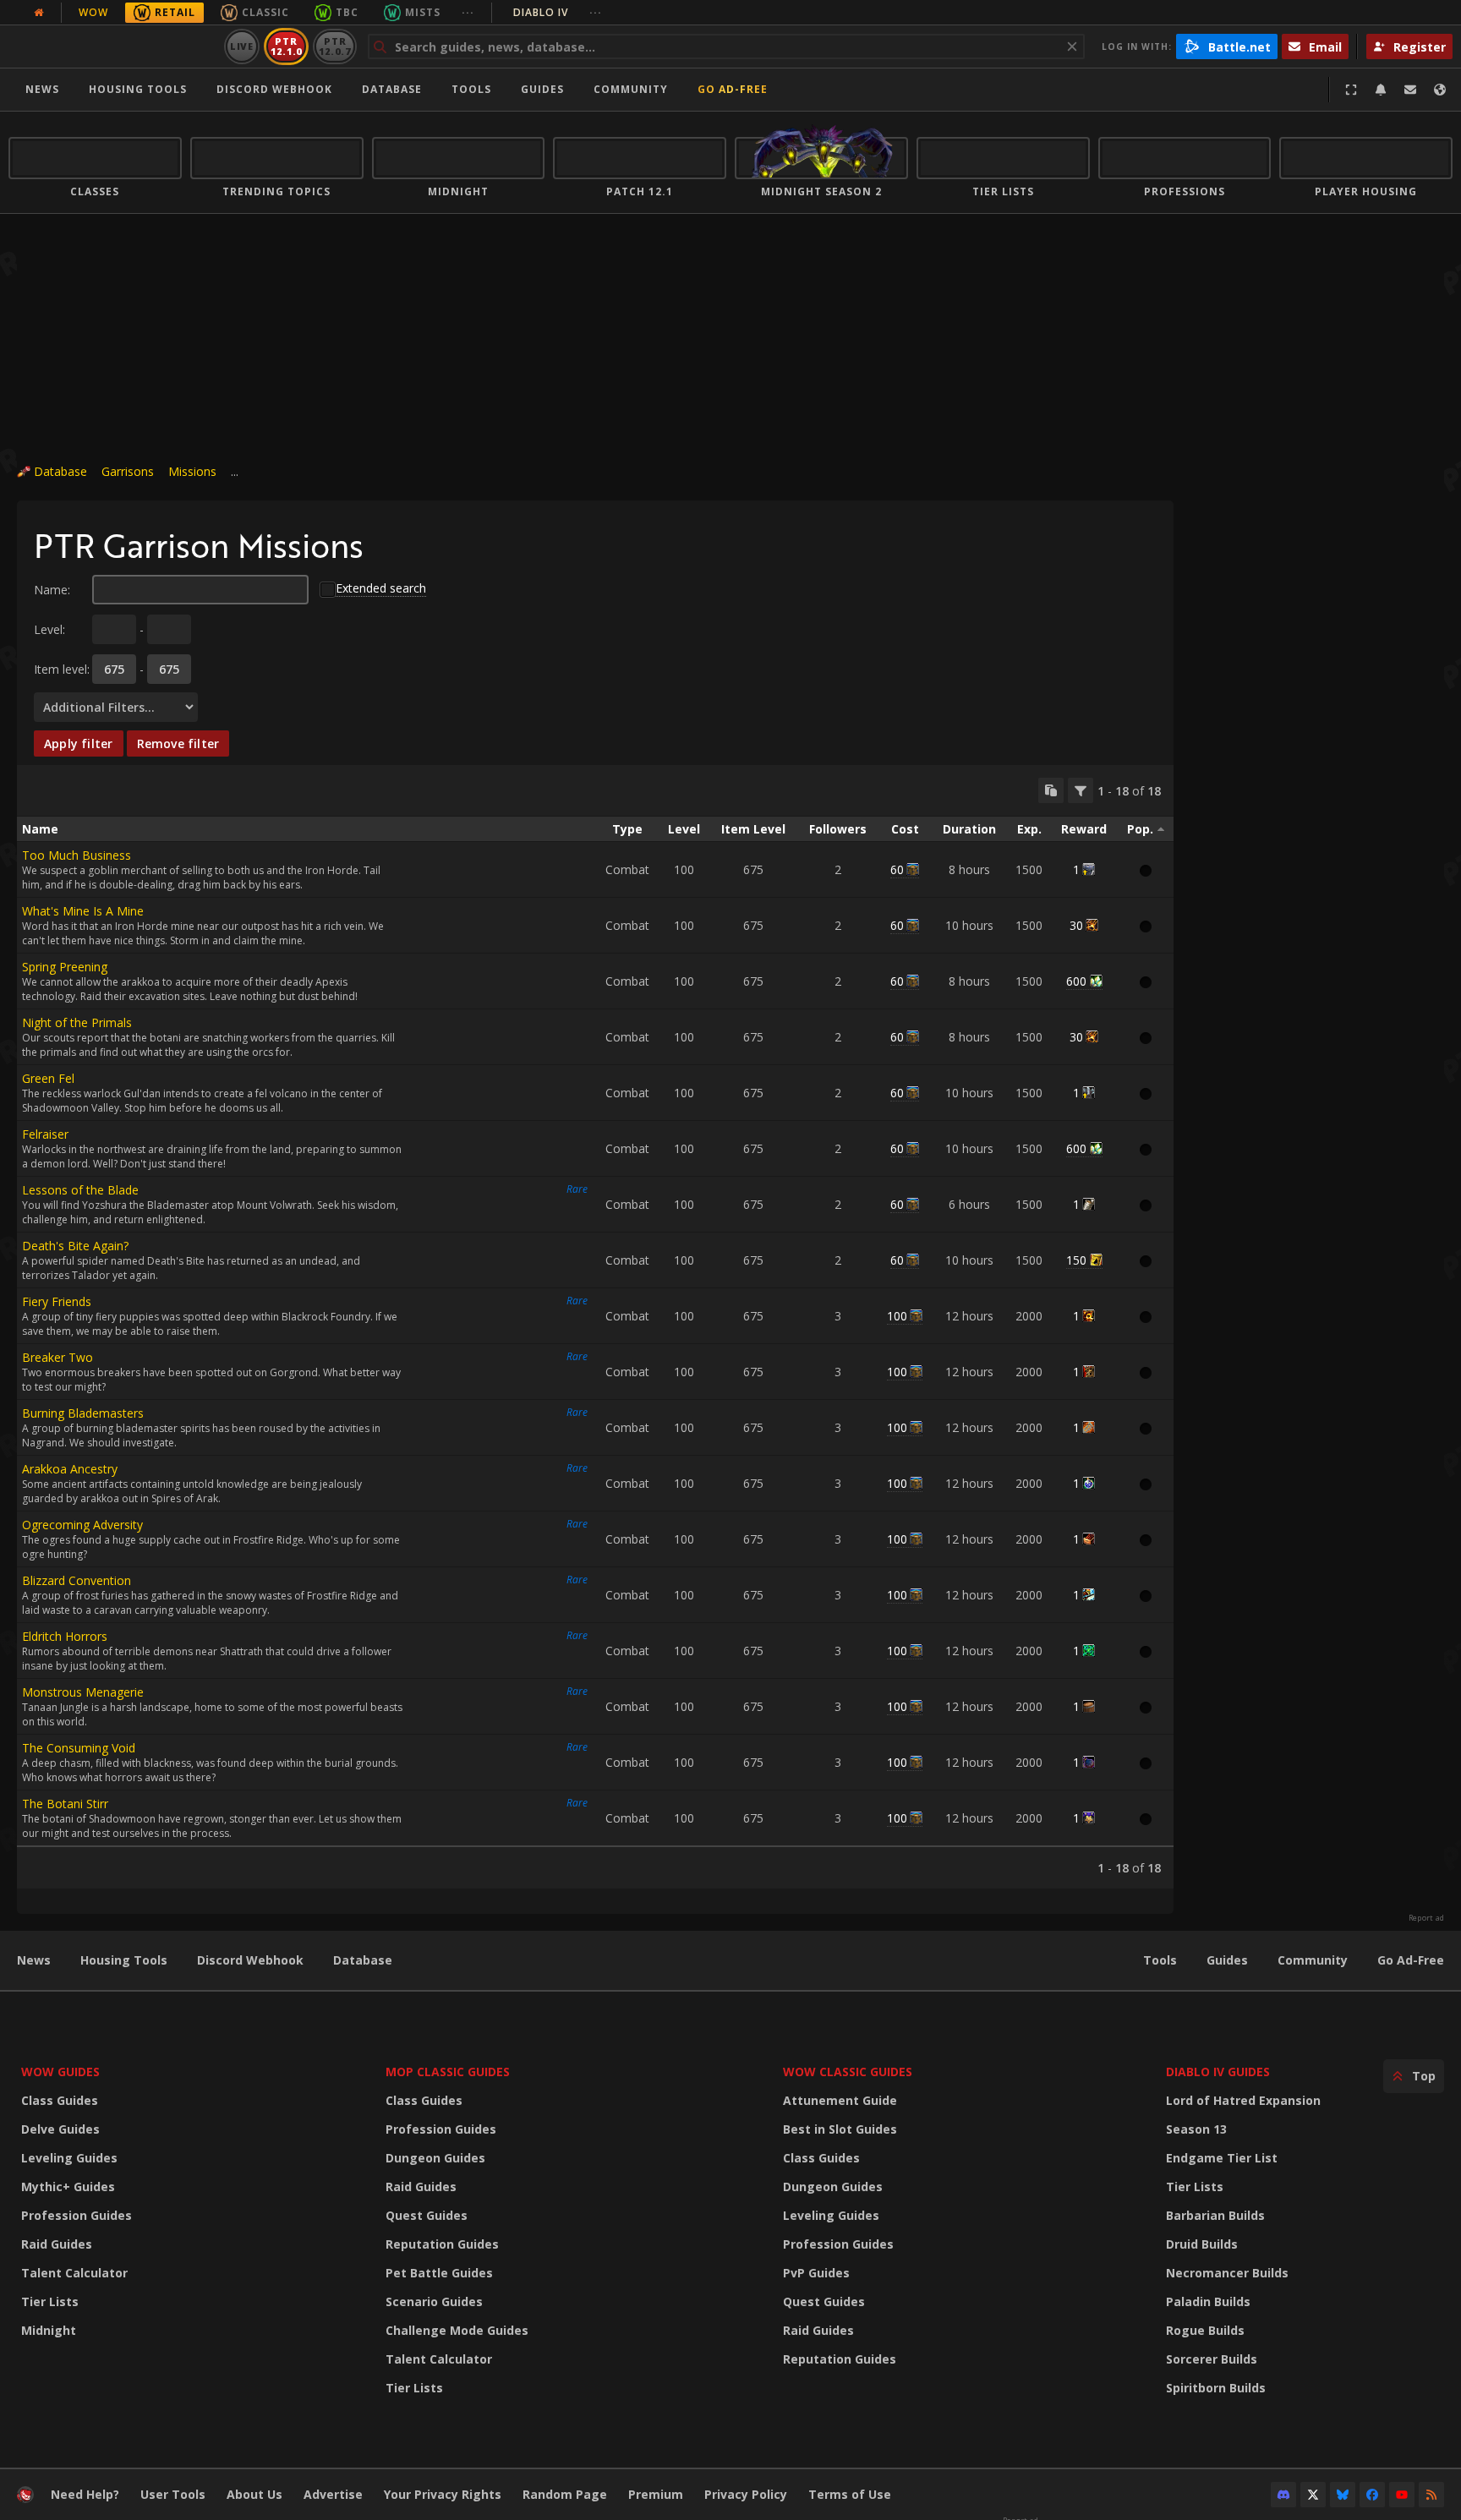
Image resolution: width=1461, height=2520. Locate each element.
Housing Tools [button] (138, 89)
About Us (254, 2494)
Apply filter (79, 743)
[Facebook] (1372, 2495)
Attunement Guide (840, 2100)
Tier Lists (50, 2301)
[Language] (1440, 90)
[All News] (39, 13)
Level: (49, 629)
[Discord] (1283, 2495)
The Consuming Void (79, 1748)
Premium (656, 2494)
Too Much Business (77, 855)
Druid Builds (1202, 2244)
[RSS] (1431, 2495)
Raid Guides (57, 2244)
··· (468, 12)
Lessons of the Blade (80, 1190)
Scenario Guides (434, 2301)
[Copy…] (1051, 790)
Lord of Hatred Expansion (1243, 2100)
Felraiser (45, 1134)
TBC (347, 12)
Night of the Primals (77, 1022)
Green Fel (48, 1078)
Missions (192, 471)
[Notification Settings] (1381, 90)
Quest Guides (427, 2215)
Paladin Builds (1208, 2301)
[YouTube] (1402, 2495)
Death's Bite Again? (75, 1246)
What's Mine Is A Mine (83, 911)
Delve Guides (60, 2129)
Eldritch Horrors (65, 1636)
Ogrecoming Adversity (82, 1525)
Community (631, 89)
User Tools (173, 2494)
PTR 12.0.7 (334, 46)
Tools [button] (471, 89)
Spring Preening (65, 967)
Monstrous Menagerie (83, 1692)
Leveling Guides (69, 2158)
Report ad (1426, 1918)
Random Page (565, 2494)
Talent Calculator (74, 2273)
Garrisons (128, 471)
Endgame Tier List (1222, 2158)
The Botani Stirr (65, 1804)
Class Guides (60, 2100)
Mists (423, 12)
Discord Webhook (274, 89)
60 (897, 869)
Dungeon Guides (435, 2158)
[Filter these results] (1081, 790)
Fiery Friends (57, 1301)
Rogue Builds (1205, 2330)
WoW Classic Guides (848, 2072)
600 (1076, 981)
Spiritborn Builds (1216, 2388)
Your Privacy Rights (443, 2494)
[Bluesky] (1343, 2495)
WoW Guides (60, 2072)
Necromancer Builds (1227, 2273)
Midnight (49, 2330)
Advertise (333, 2494)
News (42, 89)
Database (392, 89)
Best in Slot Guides (840, 2129)
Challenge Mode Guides (457, 2330)
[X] (1313, 2495)
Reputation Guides (442, 2244)
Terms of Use (850, 2494)
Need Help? (85, 2494)
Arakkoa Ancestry (70, 1469)
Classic (265, 12)
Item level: (62, 669)
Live (242, 46)
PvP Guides (816, 2273)
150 (1076, 1260)
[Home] (113, 46)
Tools (1160, 1960)
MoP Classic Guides (448, 2072)
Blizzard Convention (77, 1580)
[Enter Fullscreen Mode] (1351, 90)
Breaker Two (57, 1357)
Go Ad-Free (733, 89)
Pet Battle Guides (439, 2273)
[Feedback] (1410, 90)
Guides (542, 89)
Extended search (381, 588)
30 (1076, 925)
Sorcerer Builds (1212, 2359)
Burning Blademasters (83, 1413)
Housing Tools (124, 1960)
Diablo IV (558, 12)
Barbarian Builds (1215, 2215)
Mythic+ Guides (68, 2187)
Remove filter (178, 743)
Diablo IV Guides (1218, 2072)
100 (897, 1316)
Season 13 (1196, 2129)
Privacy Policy (746, 2494)
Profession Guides (77, 2215)
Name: (52, 590)
